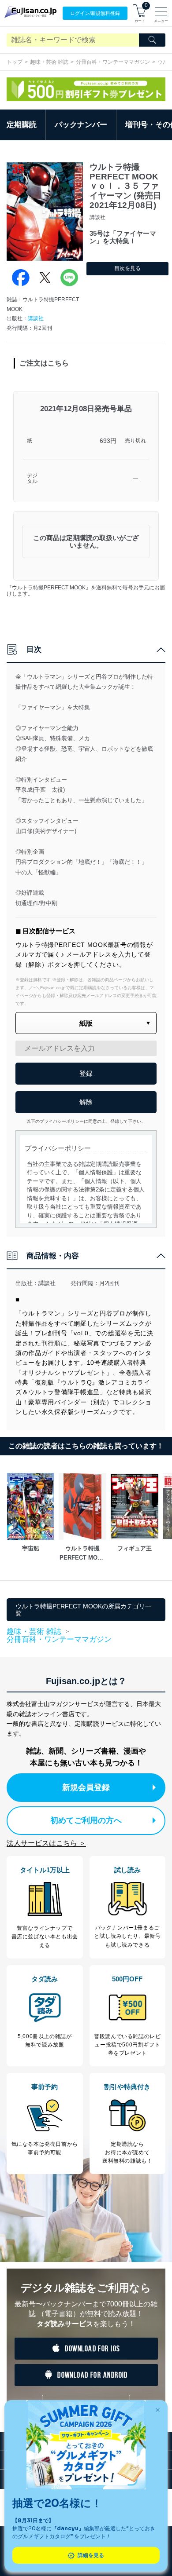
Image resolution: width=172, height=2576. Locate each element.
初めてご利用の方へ (86, 1820)
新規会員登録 (86, 1787)
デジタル (32, 479)
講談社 (36, 318)
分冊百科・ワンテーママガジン (113, 62)
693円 (108, 441)
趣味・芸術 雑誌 (49, 62)
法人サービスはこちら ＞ (46, 1843)
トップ (15, 62)
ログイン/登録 (95, 13)
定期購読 (22, 125)
